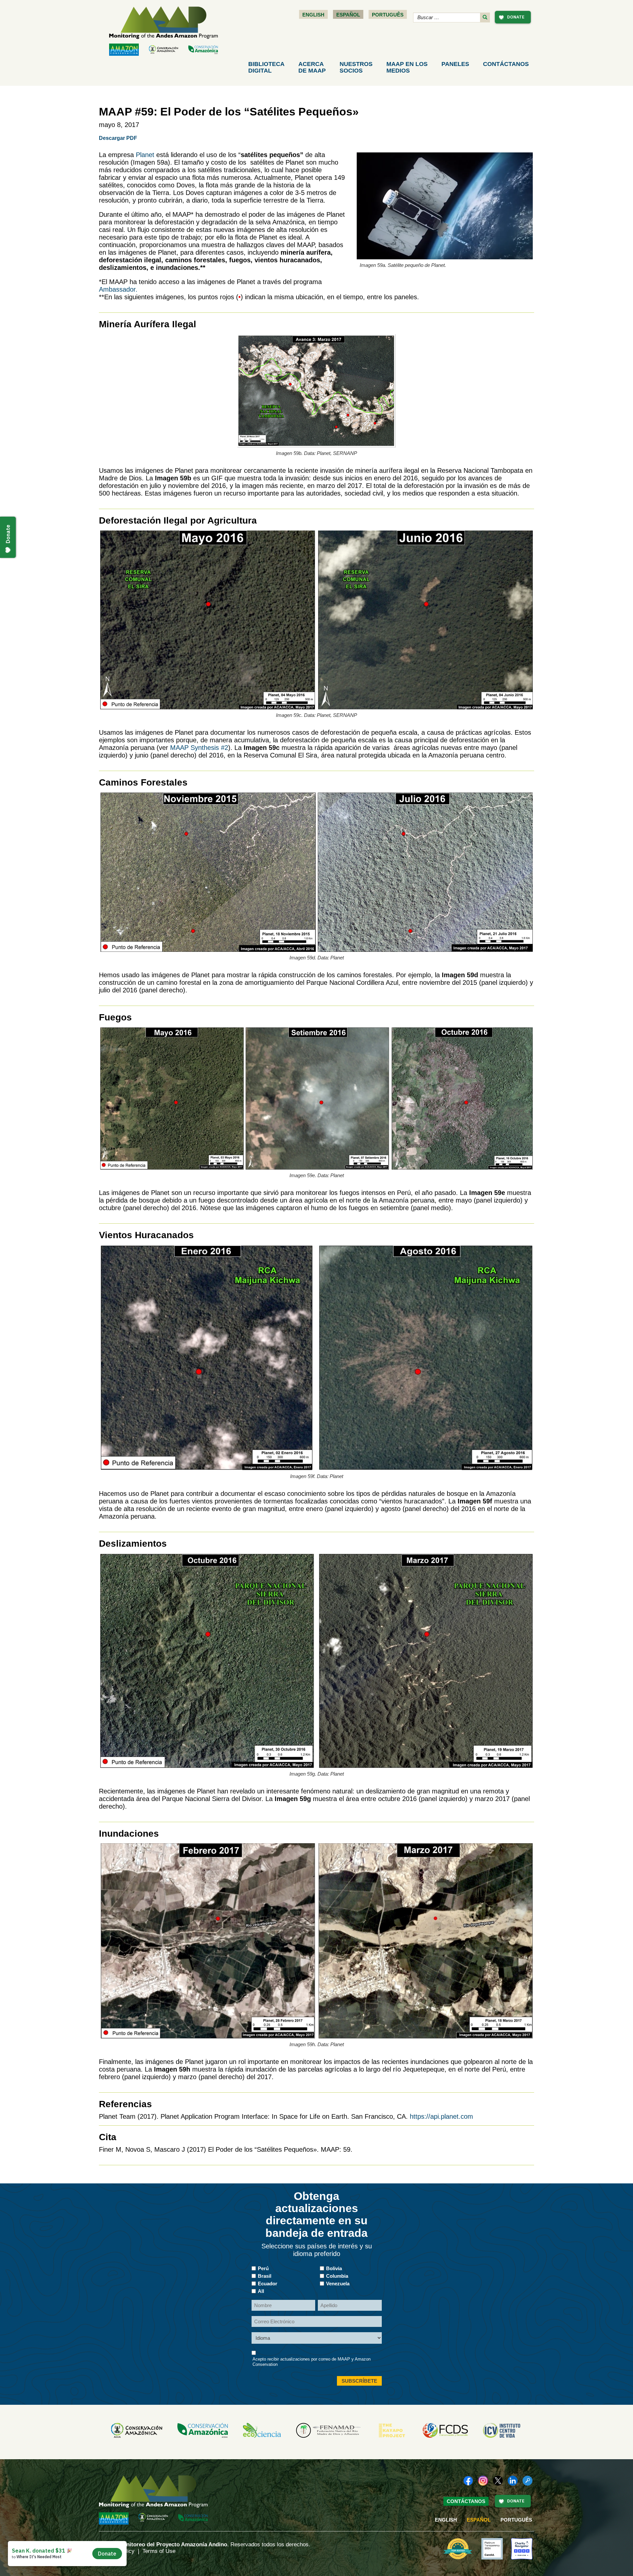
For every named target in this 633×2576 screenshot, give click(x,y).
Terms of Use (159, 2551)
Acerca (312, 67)
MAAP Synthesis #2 (199, 748)
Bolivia (334, 2268)
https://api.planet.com (441, 2116)
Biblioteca (266, 67)
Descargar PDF (118, 138)
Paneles (455, 64)
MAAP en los (407, 67)
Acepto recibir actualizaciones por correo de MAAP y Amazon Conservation (312, 2362)
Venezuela (338, 2284)
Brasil (265, 2276)
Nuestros (356, 67)
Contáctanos (506, 64)
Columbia (337, 2276)
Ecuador (268, 2284)
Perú (263, 2268)
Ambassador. (118, 289)
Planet (145, 155)
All (261, 2291)
